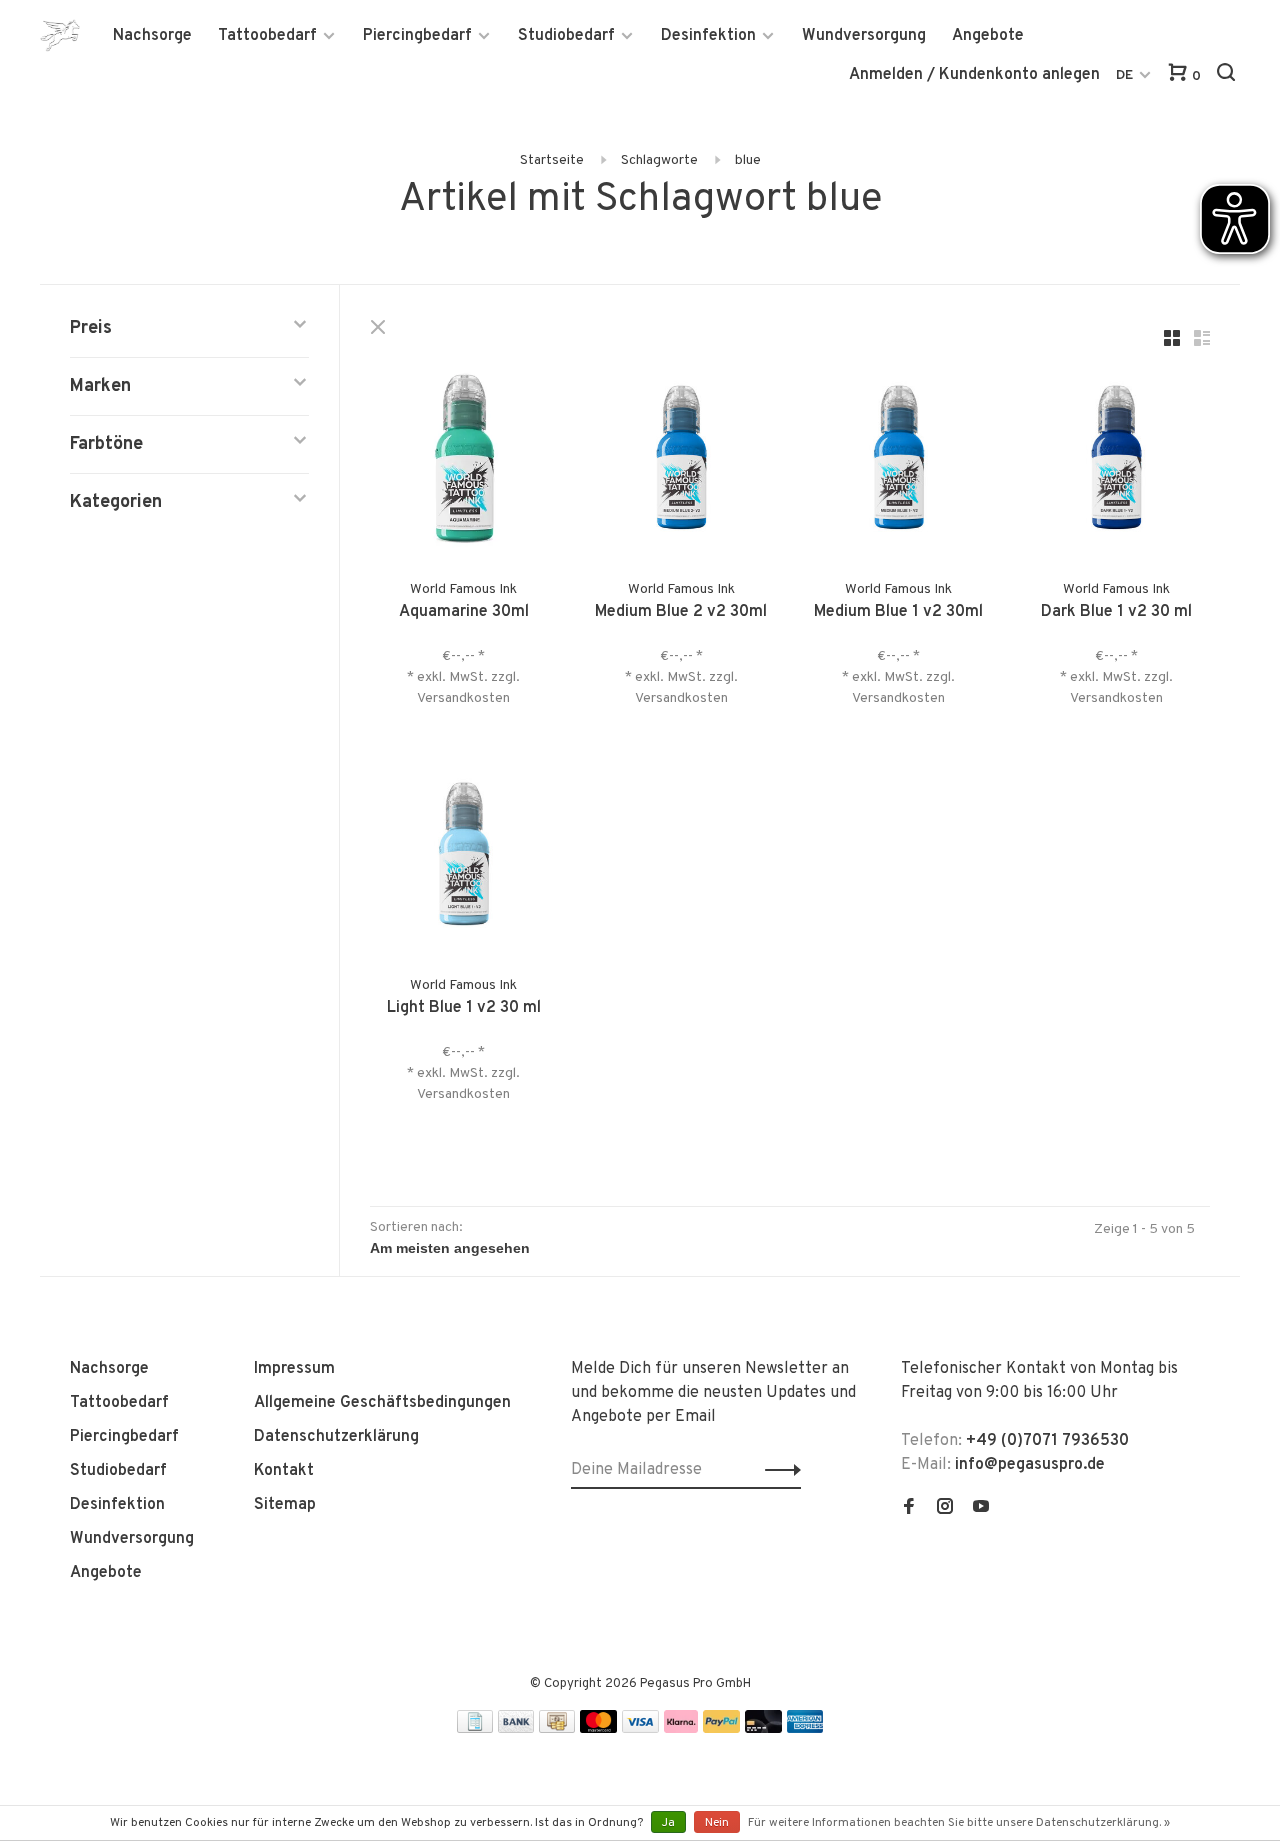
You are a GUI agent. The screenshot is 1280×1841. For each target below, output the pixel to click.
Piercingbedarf (417, 36)
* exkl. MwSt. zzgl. (463, 677)
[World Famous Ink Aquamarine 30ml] (464, 461)
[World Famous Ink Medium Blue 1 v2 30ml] (899, 461)
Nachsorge (152, 36)
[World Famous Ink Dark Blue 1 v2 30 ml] (1117, 461)
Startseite (552, 160)
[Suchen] (1228, 76)
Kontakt (284, 1471)
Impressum (294, 1369)
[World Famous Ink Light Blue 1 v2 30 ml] (464, 858)
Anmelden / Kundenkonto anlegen (974, 75)
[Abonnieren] (777, 1470)
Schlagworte (659, 160)
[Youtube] (981, 1509)
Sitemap (285, 1505)
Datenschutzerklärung (336, 1437)
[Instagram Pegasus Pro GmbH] (945, 1509)
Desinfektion (708, 36)
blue (748, 160)
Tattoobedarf (267, 36)
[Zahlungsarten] (475, 1729)
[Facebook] (909, 1509)
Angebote (988, 36)
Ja (668, 1823)
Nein (717, 1823)
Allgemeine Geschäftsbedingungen (382, 1403)
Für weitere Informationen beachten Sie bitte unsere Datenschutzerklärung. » (959, 1823)
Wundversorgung (864, 36)
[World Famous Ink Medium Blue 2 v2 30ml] (682, 461)
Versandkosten (463, 698)
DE (1124, 75)
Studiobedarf (566, 36)
